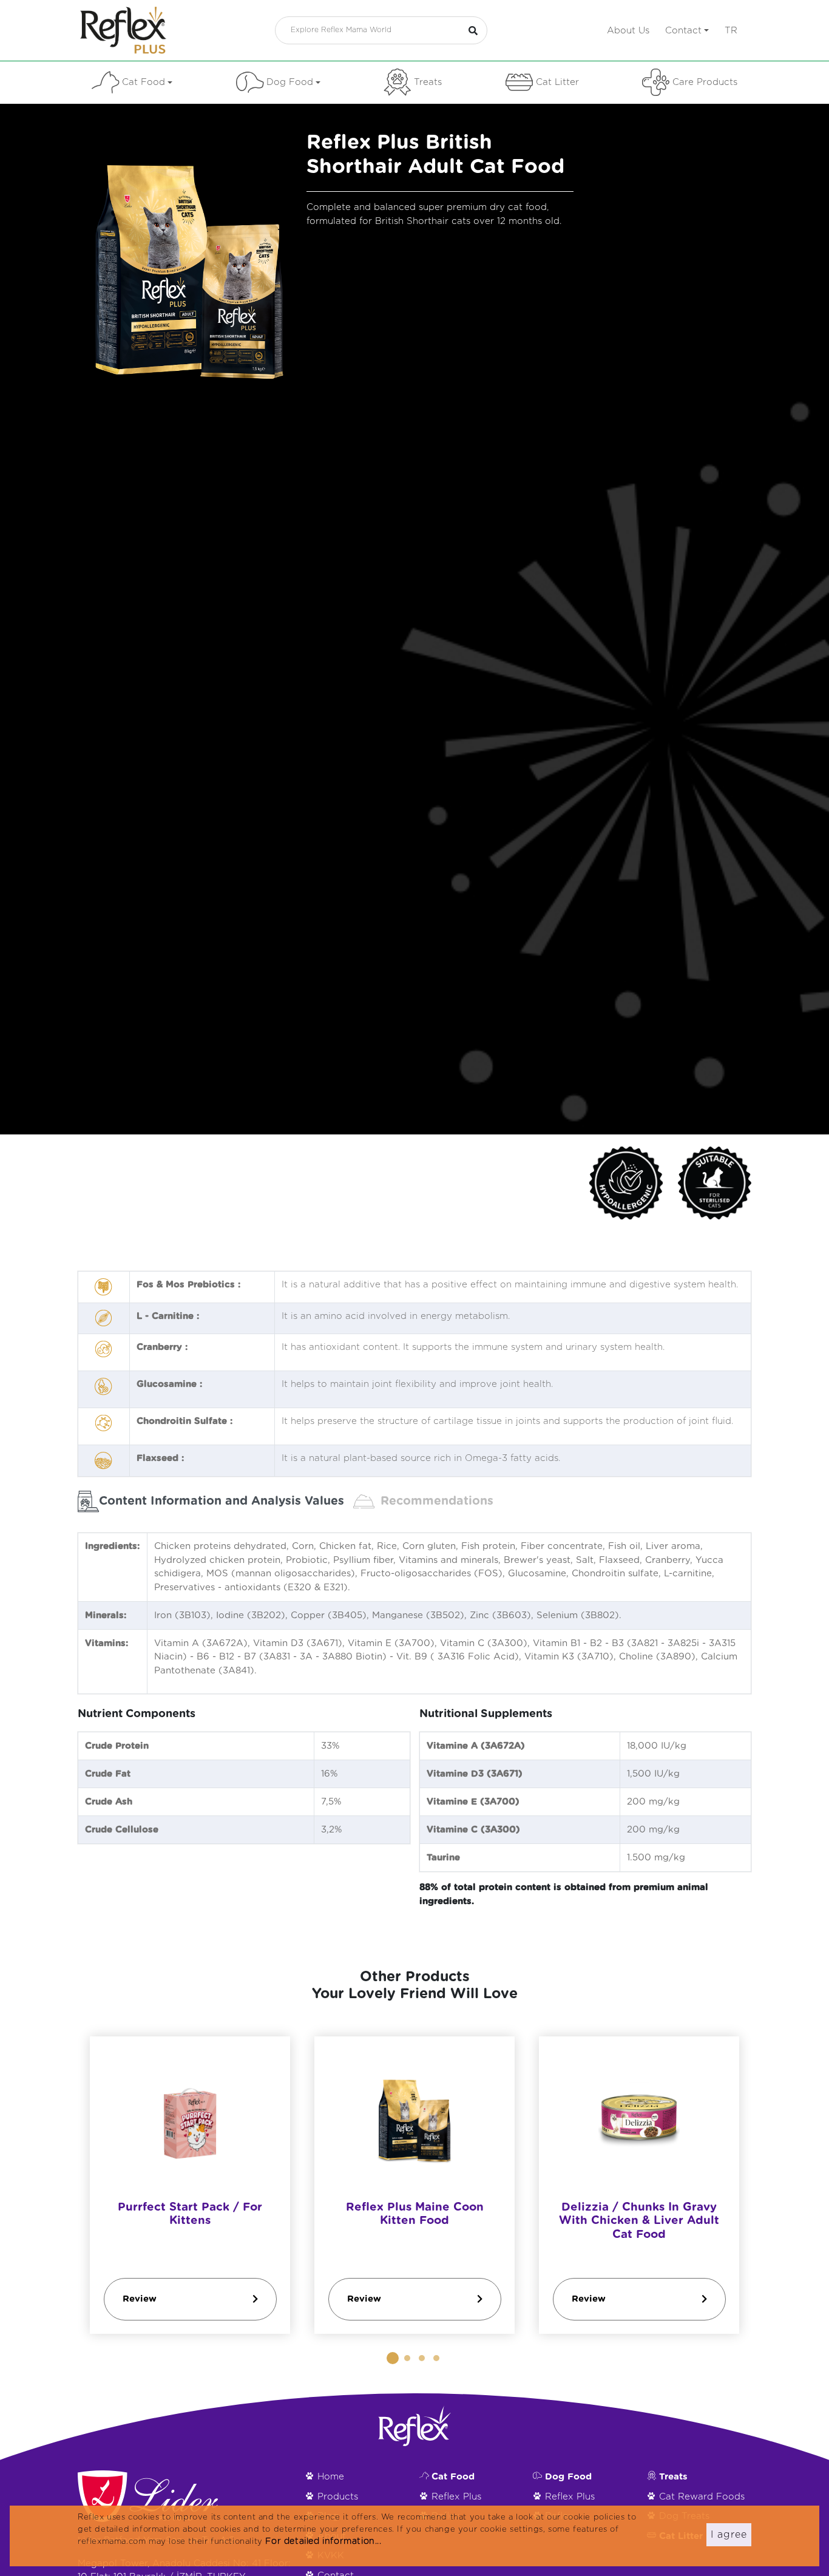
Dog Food (290, 82)
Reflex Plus (456, 2497)
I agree (729, 2535)
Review (140, 2299)
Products (338, 2497)
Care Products (705, 82)
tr (731, 31)
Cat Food (144, 82)
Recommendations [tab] (437, 1501)
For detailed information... (323, 2541)
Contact (683, 31)
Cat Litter (557, 82)
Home (331, 2477)
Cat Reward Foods (702, 2497)
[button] (393, 2358)
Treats (428, 82)
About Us (628, 31)
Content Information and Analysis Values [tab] (222, 1501)
